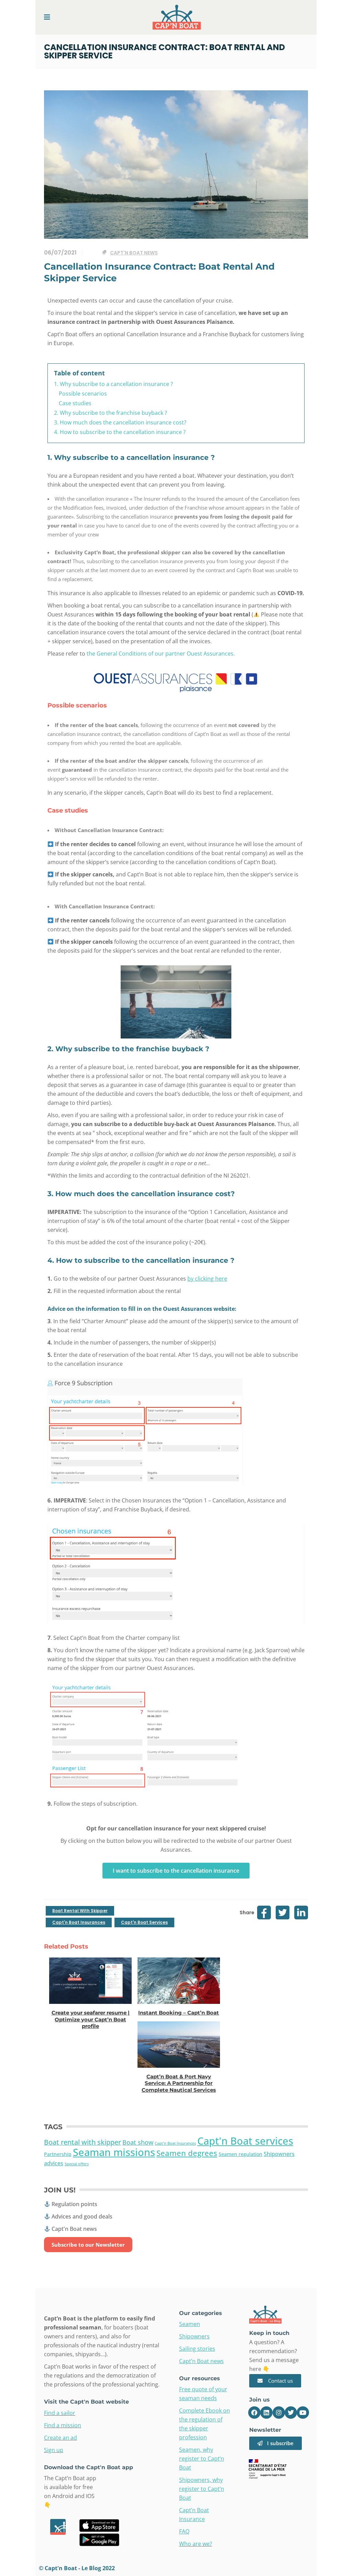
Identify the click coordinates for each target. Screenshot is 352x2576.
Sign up (54, 2450)
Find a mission (63, 2425)
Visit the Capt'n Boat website (86, 2402)
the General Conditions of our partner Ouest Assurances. (161, 654)
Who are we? (196, 2544)
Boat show (138, 2142)
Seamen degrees (187, 2153)
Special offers (77, 2164)
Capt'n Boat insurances (79, 1922)
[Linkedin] (266, 2413)
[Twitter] (291, 2413)
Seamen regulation (240, 2154)
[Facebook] (254, 2413)
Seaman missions (114, 2152)
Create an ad (60, 2438)
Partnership (58, 2154)
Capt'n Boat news (134, 253)
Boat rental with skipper (80, 1911)
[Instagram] (279, 2413)
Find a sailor (60, 2413)
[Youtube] (303, 2413)
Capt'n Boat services (144, 1922)
